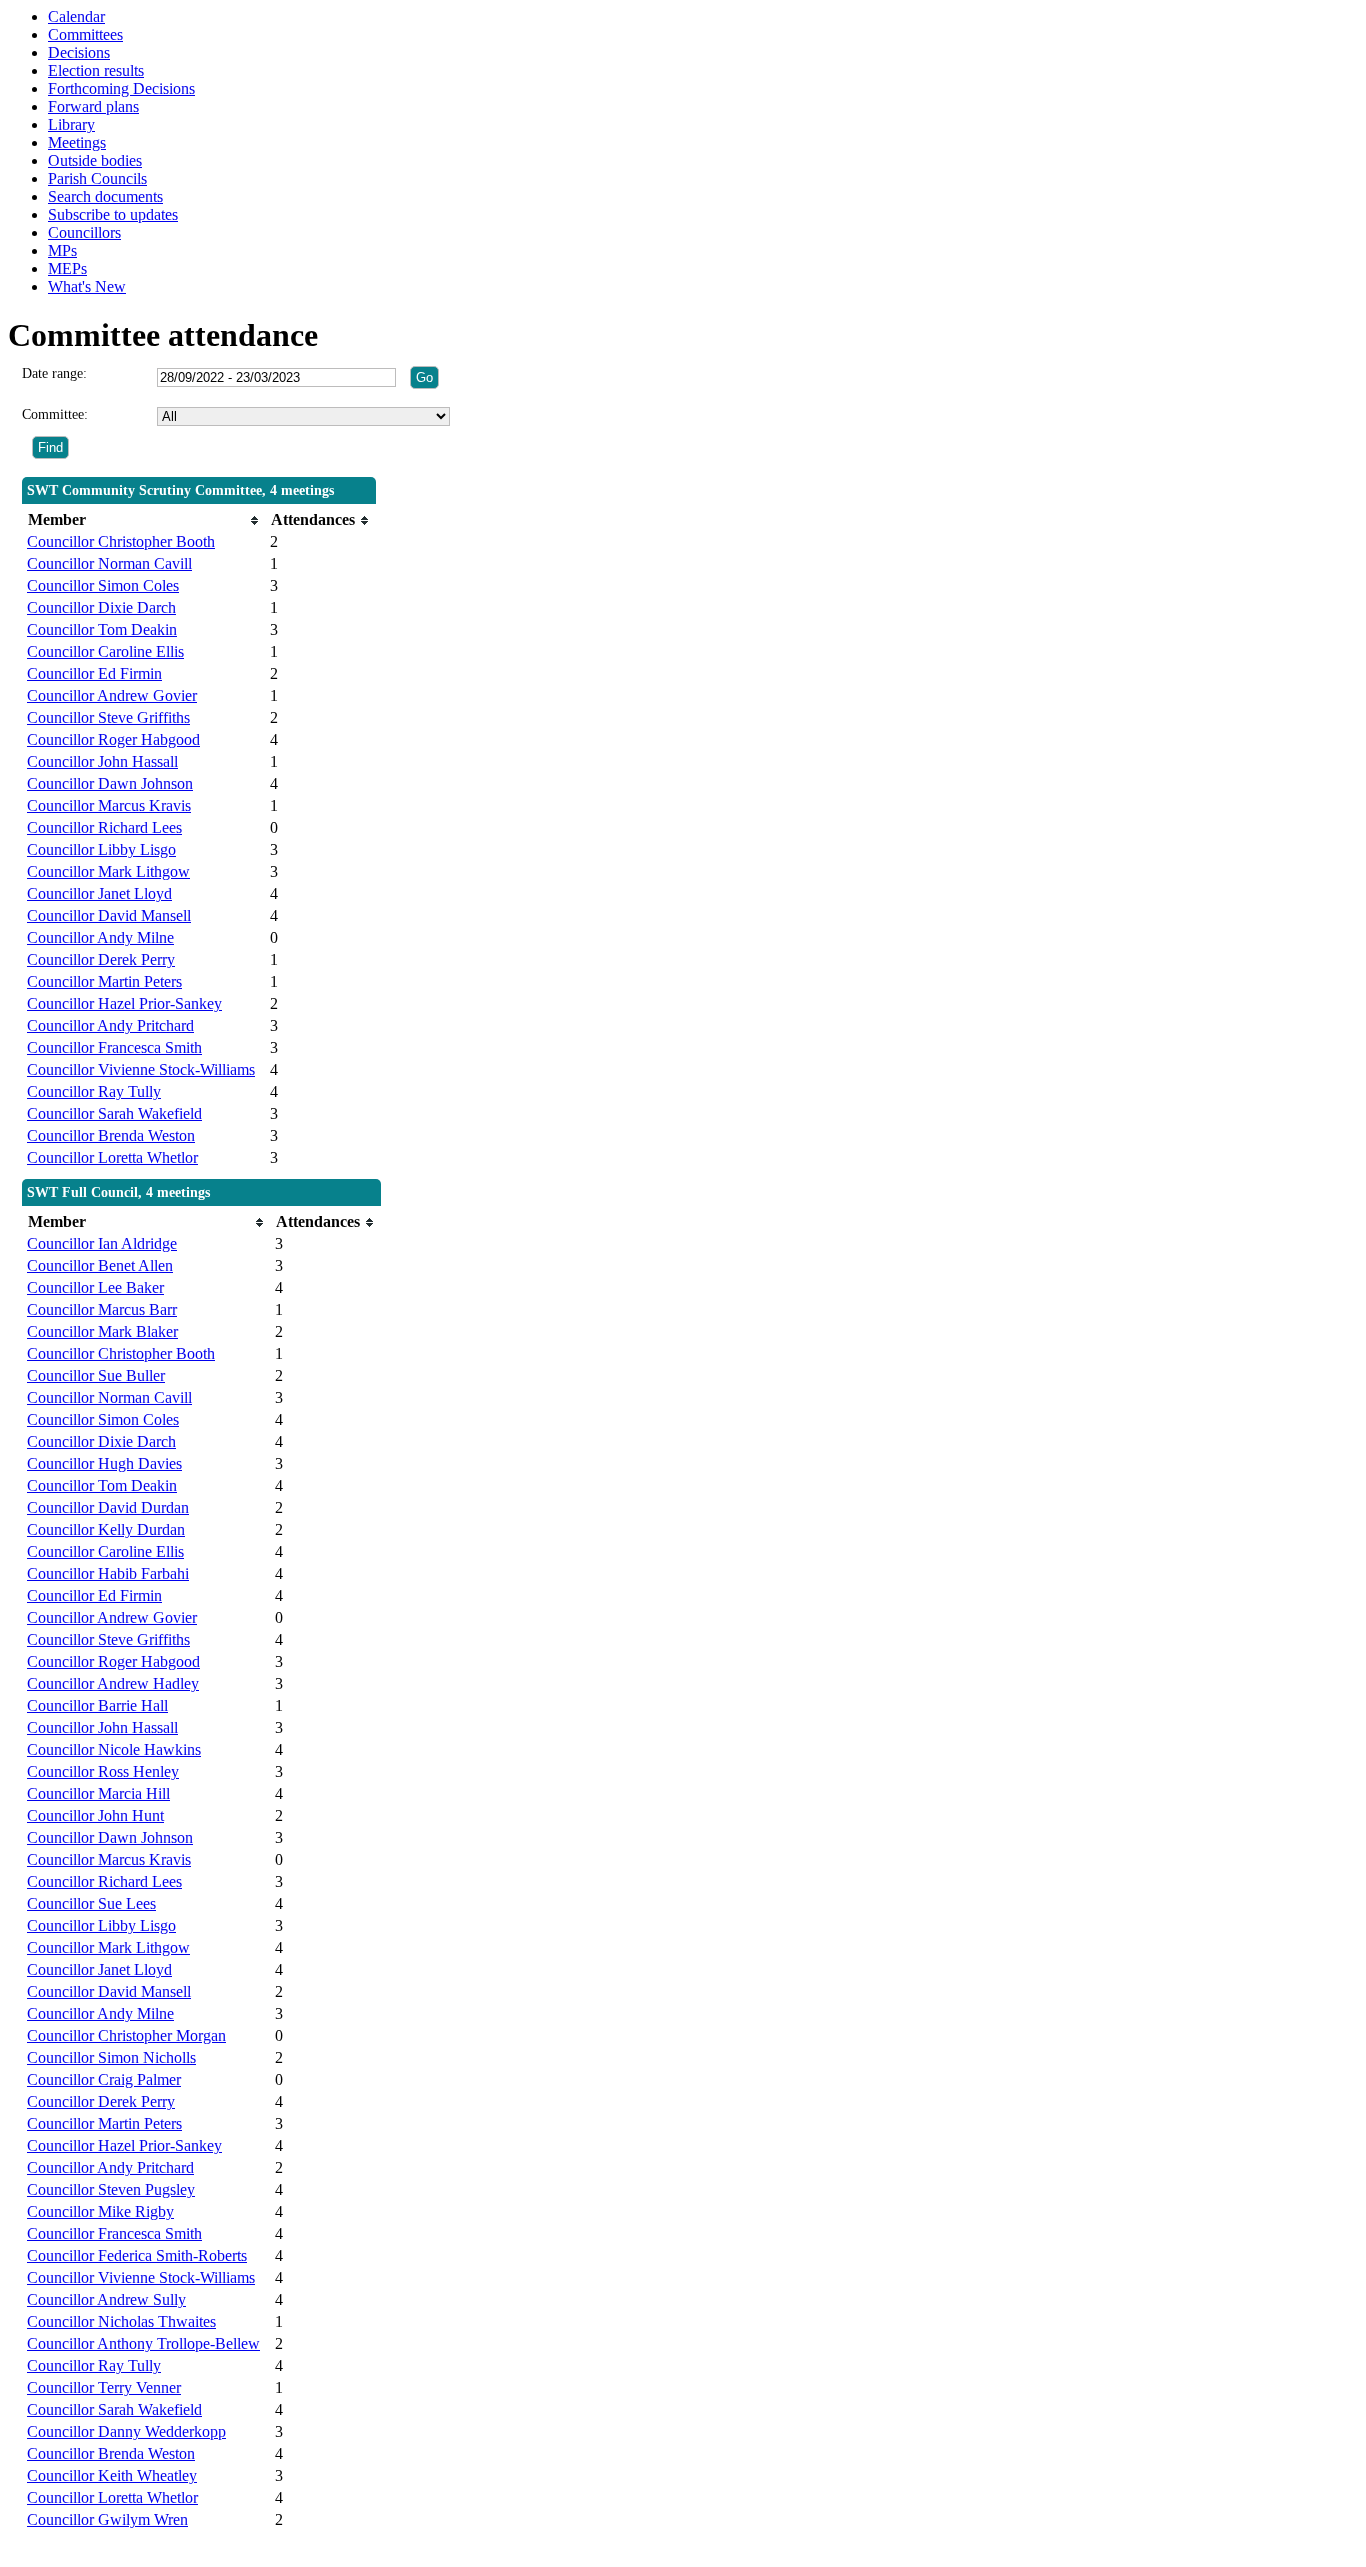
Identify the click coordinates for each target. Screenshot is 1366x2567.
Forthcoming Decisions (121, 88)
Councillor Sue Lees (91, 1903)
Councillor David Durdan (108, 1507)
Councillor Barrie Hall (97, 1705)
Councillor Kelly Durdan (106, 1529)
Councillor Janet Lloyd (99, 893)
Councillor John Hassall (102, 761)
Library (71, 124)
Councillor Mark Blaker (102, 1331)
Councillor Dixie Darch (101, 607)
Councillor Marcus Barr (102, 1309)
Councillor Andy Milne (100, 937)
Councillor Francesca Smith (114, 1047)
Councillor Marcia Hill (98, 1793)
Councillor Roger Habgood (113, 739)
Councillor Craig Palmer (104, 2079)
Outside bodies (95, 160)
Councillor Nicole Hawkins (114, 1749)
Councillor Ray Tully (94, 1091)
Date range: (54, 373)
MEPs (67, 268)
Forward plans (93, 106)
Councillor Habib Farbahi (108, 1573)
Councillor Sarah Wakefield (114, 1113)
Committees (85, 34)
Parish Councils (97, 178)
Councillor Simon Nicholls (111, 2057)
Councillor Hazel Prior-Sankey (124, 1003)
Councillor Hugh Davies (104, 1463)
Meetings (77, 142)
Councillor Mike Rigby (100, 2211)
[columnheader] (143, 520)
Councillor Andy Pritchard (110, 1025)
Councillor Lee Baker (95, 1287)
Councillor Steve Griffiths (108, 717)
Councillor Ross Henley (103, 1771)
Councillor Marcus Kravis (109, 805)
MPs (62, 250)
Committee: (55, 414)
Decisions (79, 52)
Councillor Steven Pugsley (111, 2189)
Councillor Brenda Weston (111, 1135)
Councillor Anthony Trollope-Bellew (143, 2343)
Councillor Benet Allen (100, 1265)
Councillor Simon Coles (103, 585)
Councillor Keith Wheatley (112, 2475)
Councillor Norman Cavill (109, 563)
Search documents (105, 196)
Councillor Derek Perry (101, 959)
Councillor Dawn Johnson (110, 783)
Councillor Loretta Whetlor (112, 1157)
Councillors (84, 232)
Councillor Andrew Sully (106, 2299)
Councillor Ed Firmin (94, 673)
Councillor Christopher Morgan (126, 2035)
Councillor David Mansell (109, 915)
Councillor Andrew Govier (112, 695)
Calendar (76, 16)
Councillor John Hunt (95, 1815)
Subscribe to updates (113, 214)
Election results (96, 70)
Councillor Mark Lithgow (108, 871)
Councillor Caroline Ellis (105, 651)
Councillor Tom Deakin (102, 629)
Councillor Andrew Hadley (113, 1683)
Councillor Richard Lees (104, 827)
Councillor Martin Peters (104, 981)
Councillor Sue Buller (96, 1375)
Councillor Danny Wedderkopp (126, 2431)
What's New (87, 286)
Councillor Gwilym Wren (107, 2519)
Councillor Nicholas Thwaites (121, 2321)
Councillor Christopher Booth (121, 541)
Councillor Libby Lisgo (101, 849)
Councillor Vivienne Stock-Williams (141, 1069)
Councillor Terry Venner (104, 2387)
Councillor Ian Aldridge (102, 1243)
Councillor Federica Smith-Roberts (137, 2255)
